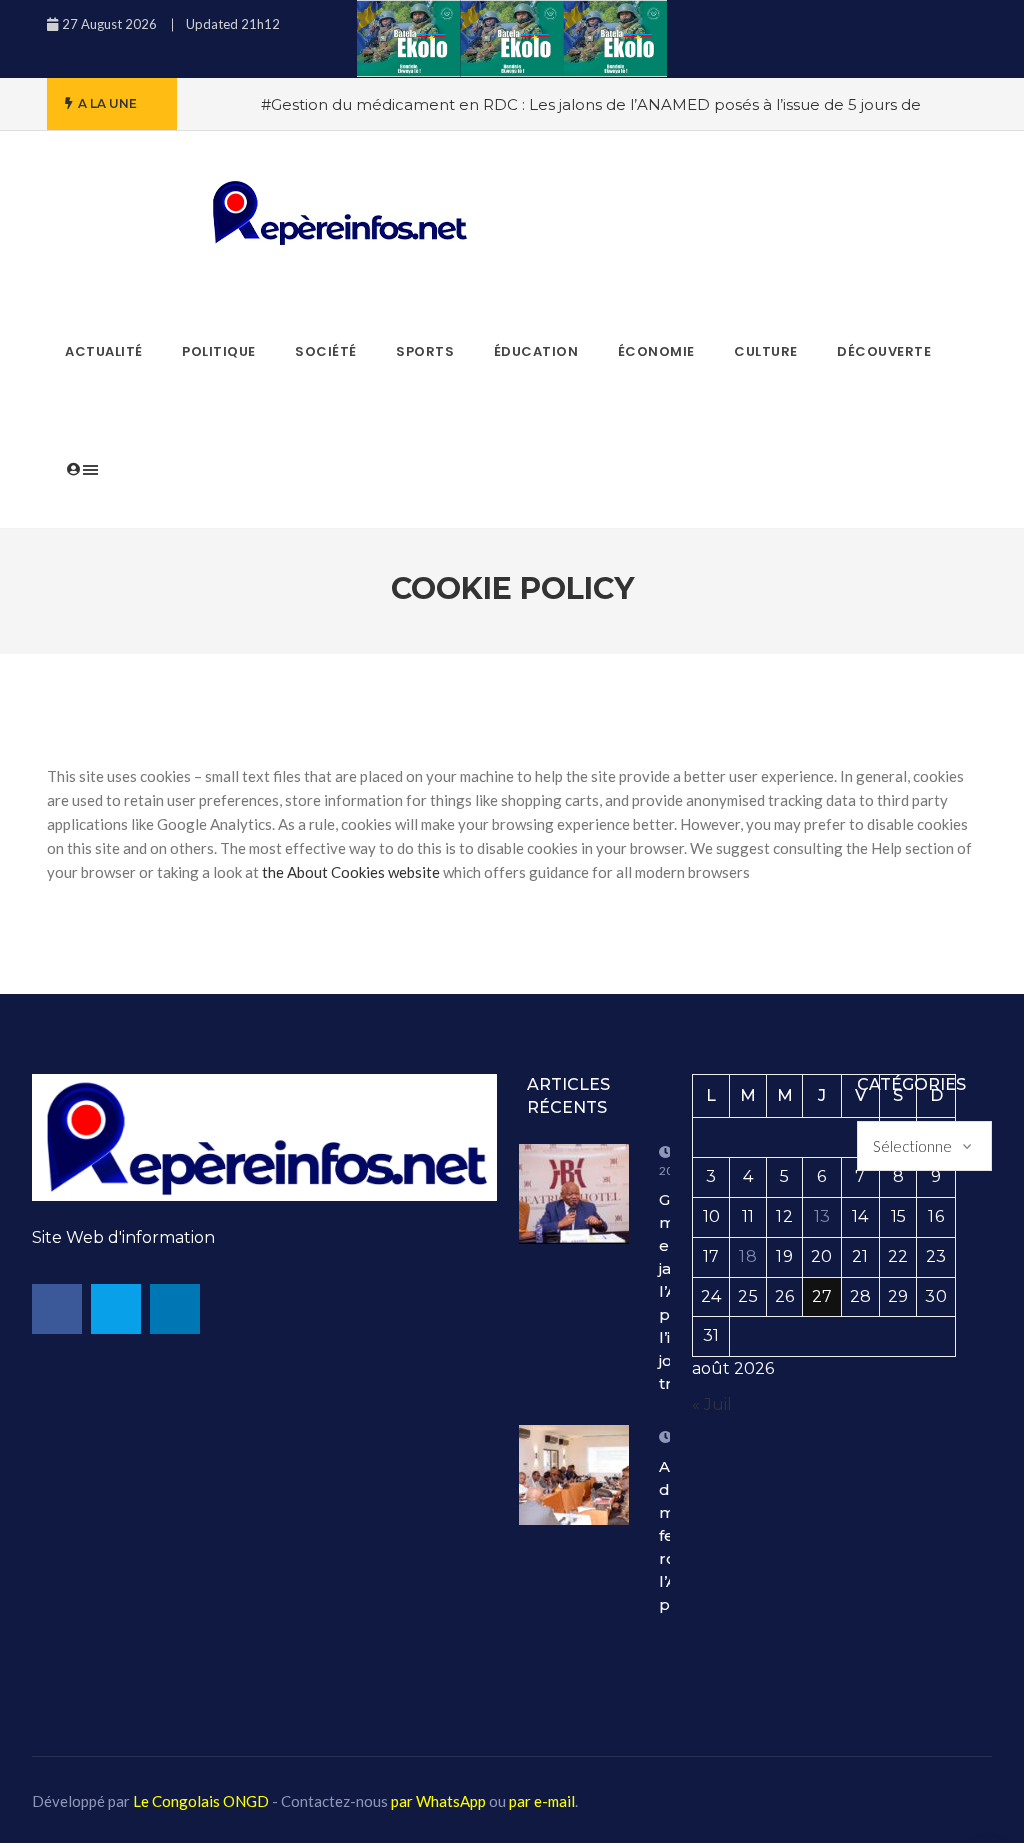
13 (822, 1216)
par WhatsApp (438, 1801)
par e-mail (542, 1801)
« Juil (712, 1404)
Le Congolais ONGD (201, 1801)
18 (747, 1256)
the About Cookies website (351, 872)
